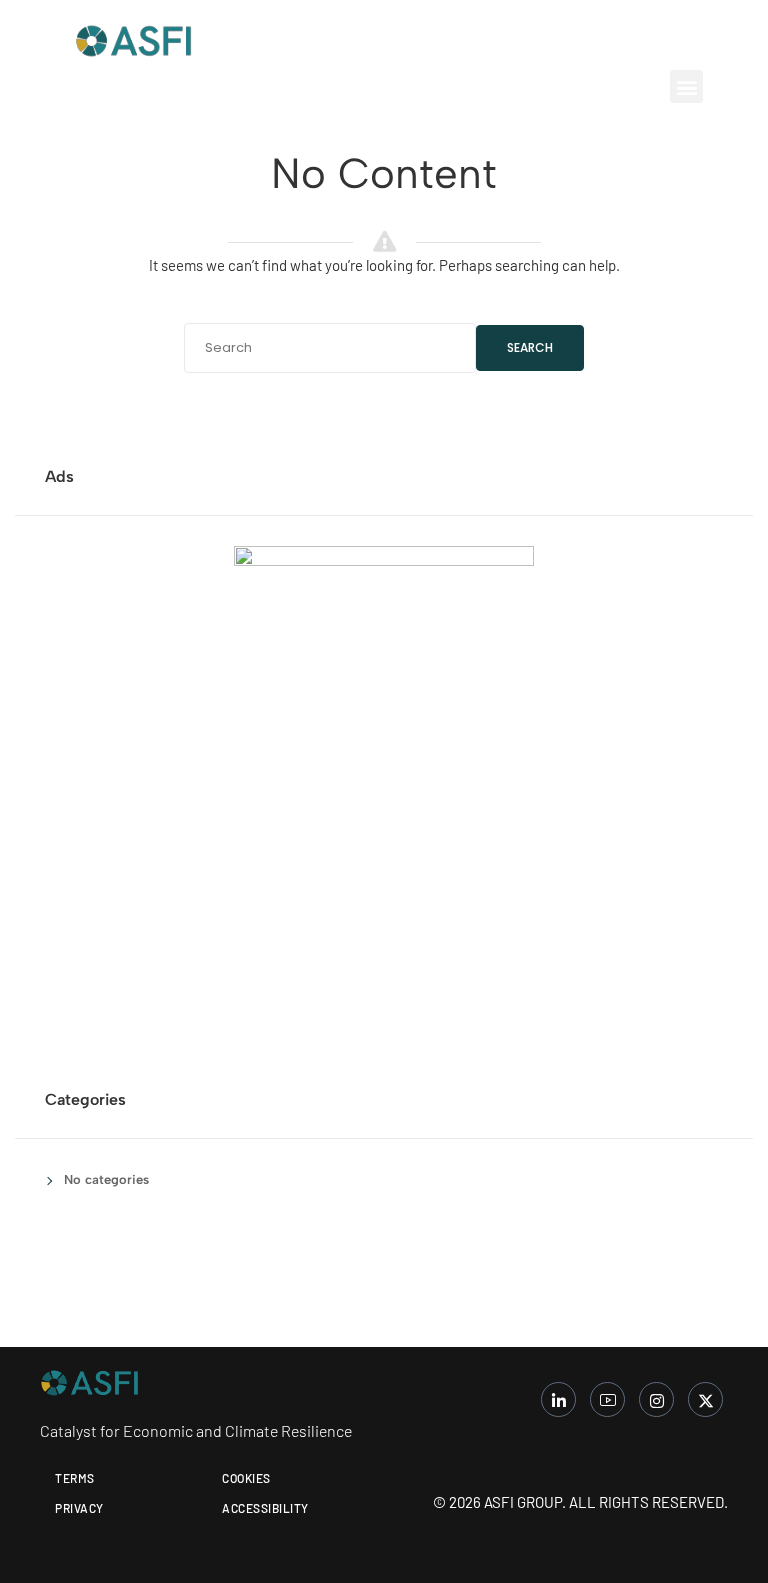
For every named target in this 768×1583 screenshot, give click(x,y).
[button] (686, 86)
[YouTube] (607, 1399)
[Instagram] (656, 1399)
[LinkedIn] (558, 1399)
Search (530, 347)
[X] (705, 1399)
